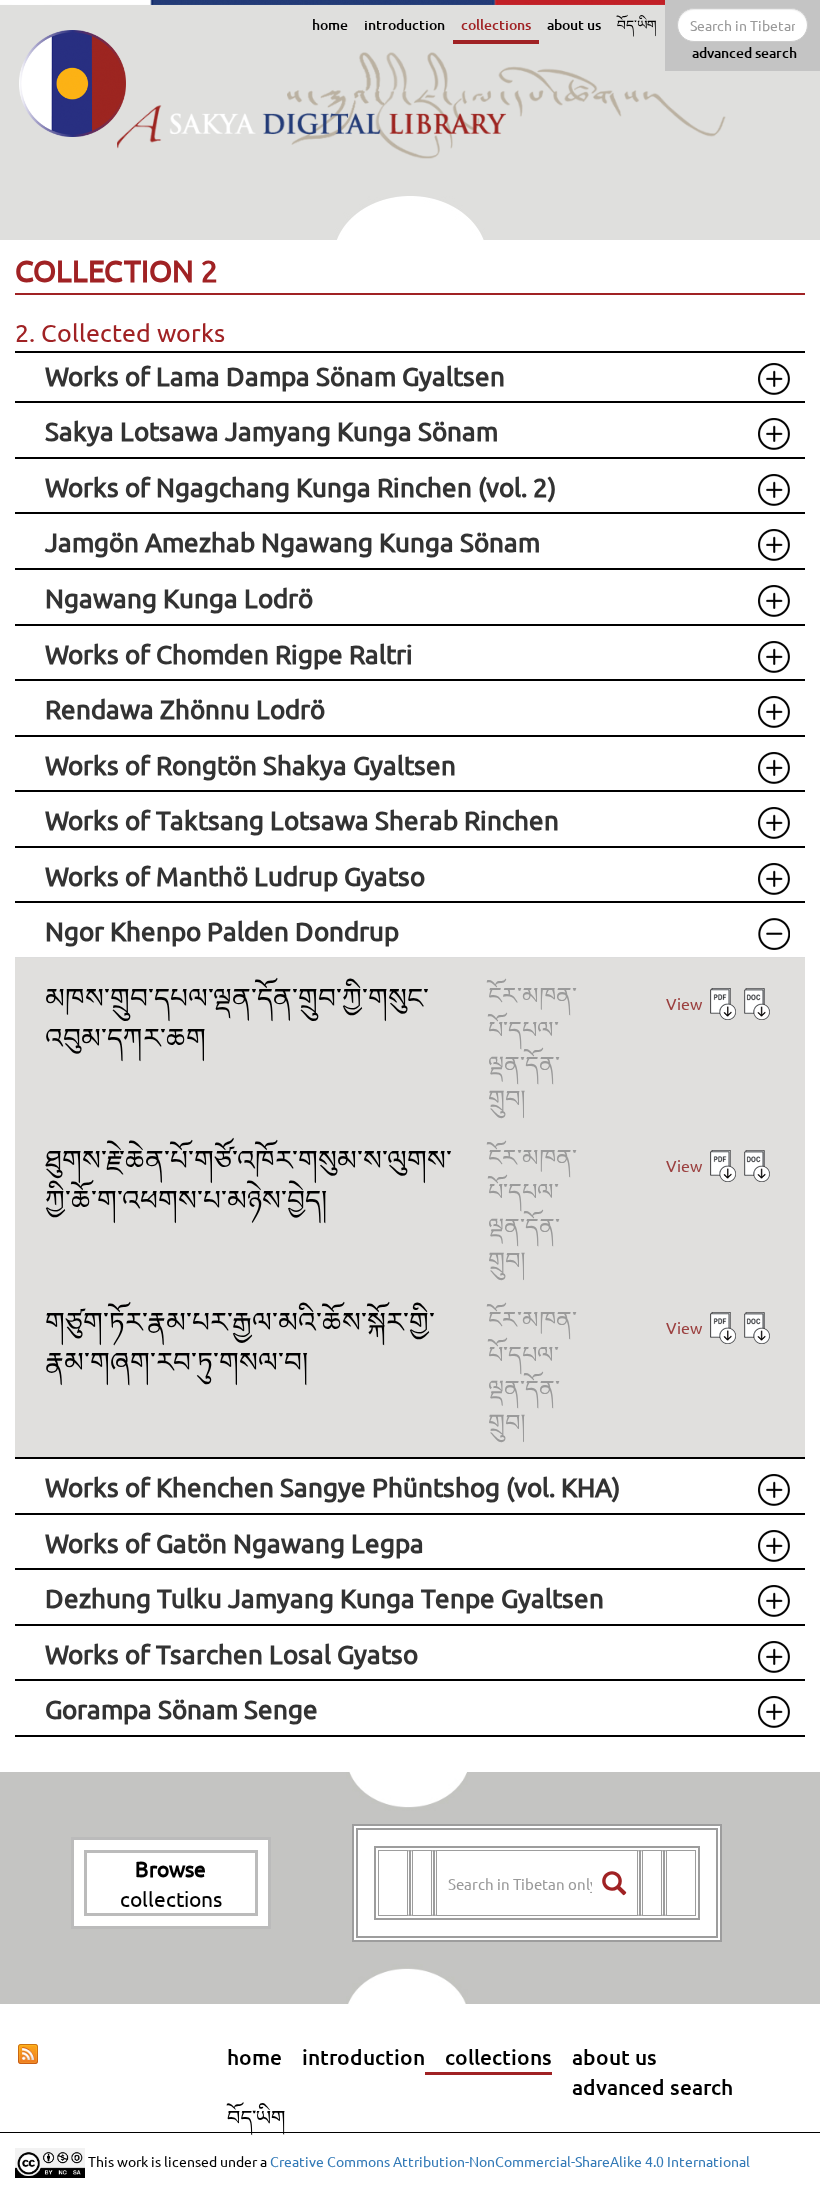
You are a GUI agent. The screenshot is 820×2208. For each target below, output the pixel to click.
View (684, 1003)
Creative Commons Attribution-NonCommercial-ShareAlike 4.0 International (510, 2161)
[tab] (410, 377)
